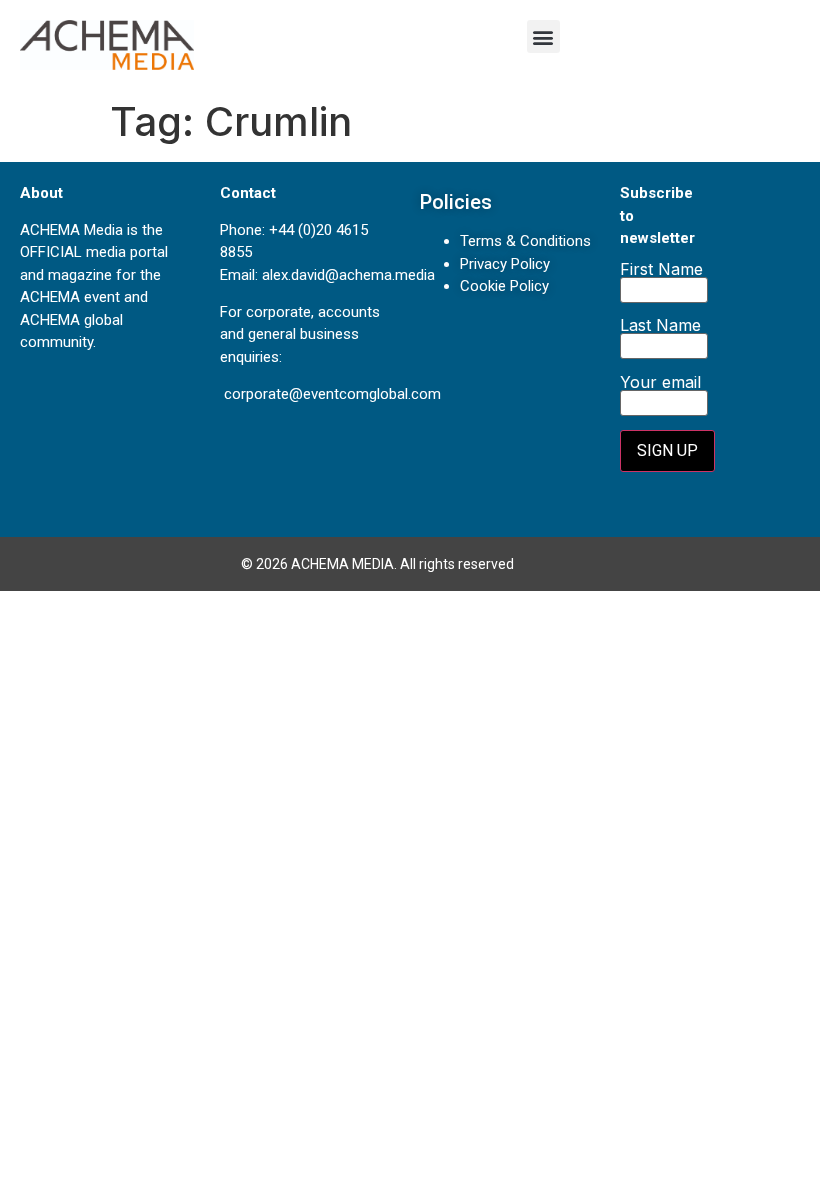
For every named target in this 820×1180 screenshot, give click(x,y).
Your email (660, 383)
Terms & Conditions (525, 241)
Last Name (660, 326)
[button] (543, 36)
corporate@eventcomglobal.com (332, 394)
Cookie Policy (504, 286)
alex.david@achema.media (348, 275)
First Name (661, 270)
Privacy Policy (505, 264)
